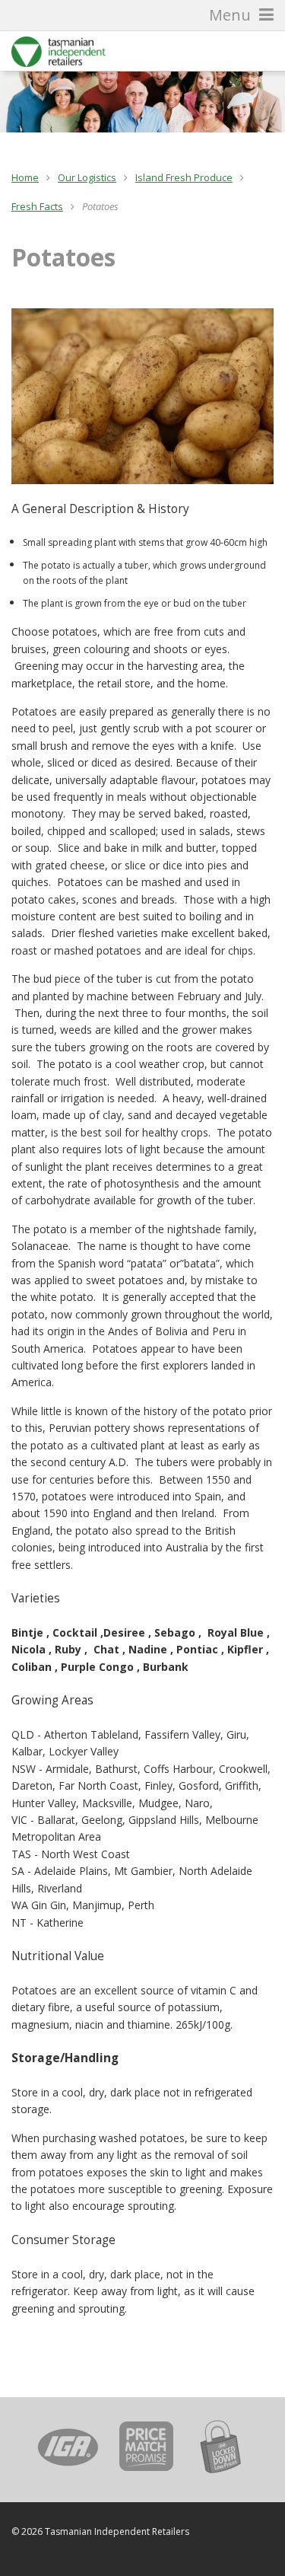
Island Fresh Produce (184, 177)
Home (25, 177)
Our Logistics (87, 177)
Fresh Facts (37, 206)
